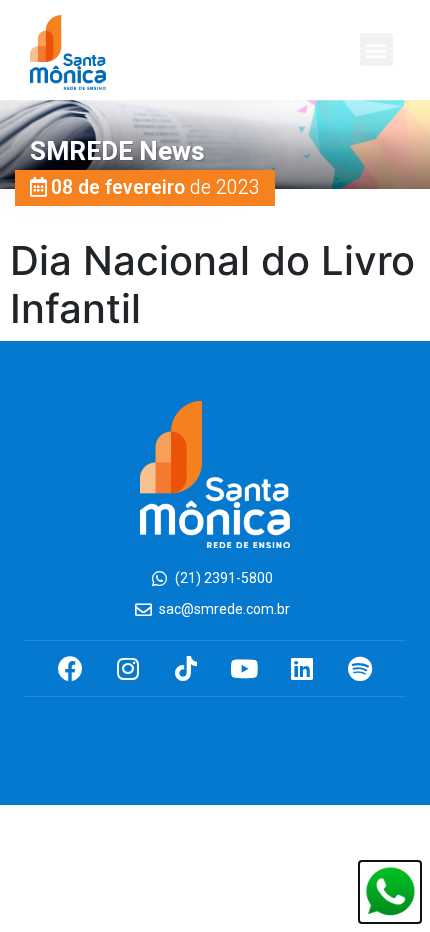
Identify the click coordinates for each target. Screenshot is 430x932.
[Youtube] (244, 668)
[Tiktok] (186, 668)
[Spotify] (360, 668)
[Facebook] (70, 668)
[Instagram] (128, 668)
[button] (376, 49)
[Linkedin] (302, 668)
